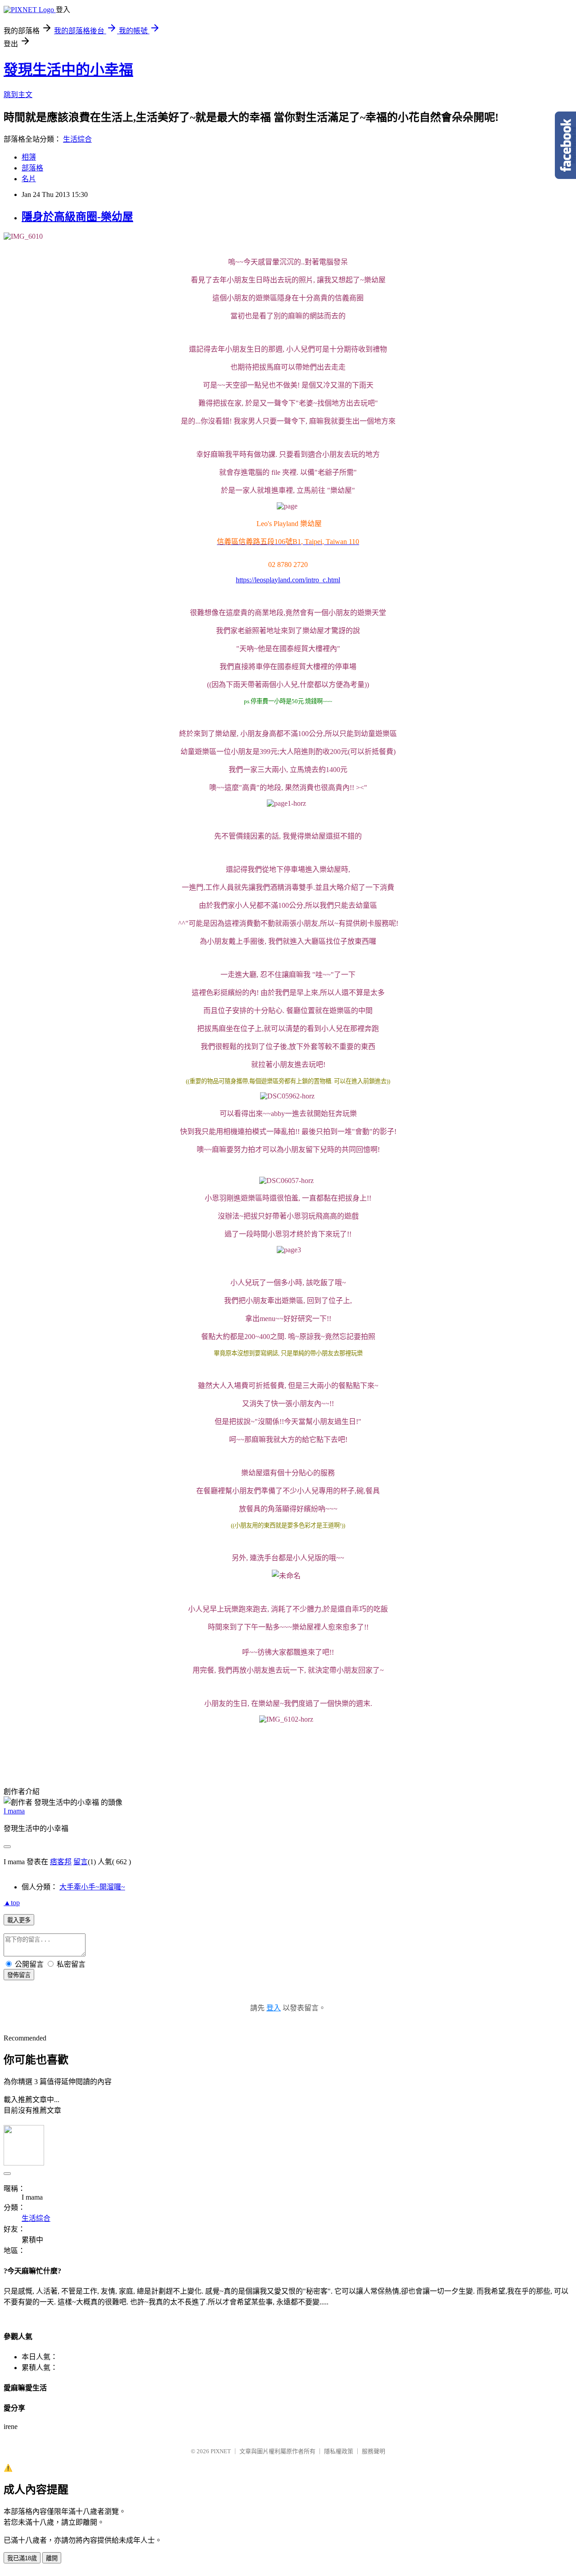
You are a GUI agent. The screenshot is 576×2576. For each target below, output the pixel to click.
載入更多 (19, 1920)
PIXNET (221, 2451)
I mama (14, 1811)
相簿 (29, 157)
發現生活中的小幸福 (68, 70)
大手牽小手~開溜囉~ (92, 1887)
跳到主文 (18, 95)
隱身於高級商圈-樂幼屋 (77, 217)
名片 (29, 179)
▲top (12, 1903)
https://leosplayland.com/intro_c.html (288, 580)
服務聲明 (373, 2451)
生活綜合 (77, 139)
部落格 (32, 168)
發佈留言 (19, 1975)
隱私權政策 (339, 2451)
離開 (52, 2558)
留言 (81, 1862)
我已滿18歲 (22, 2558)
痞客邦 (61, 1862)
